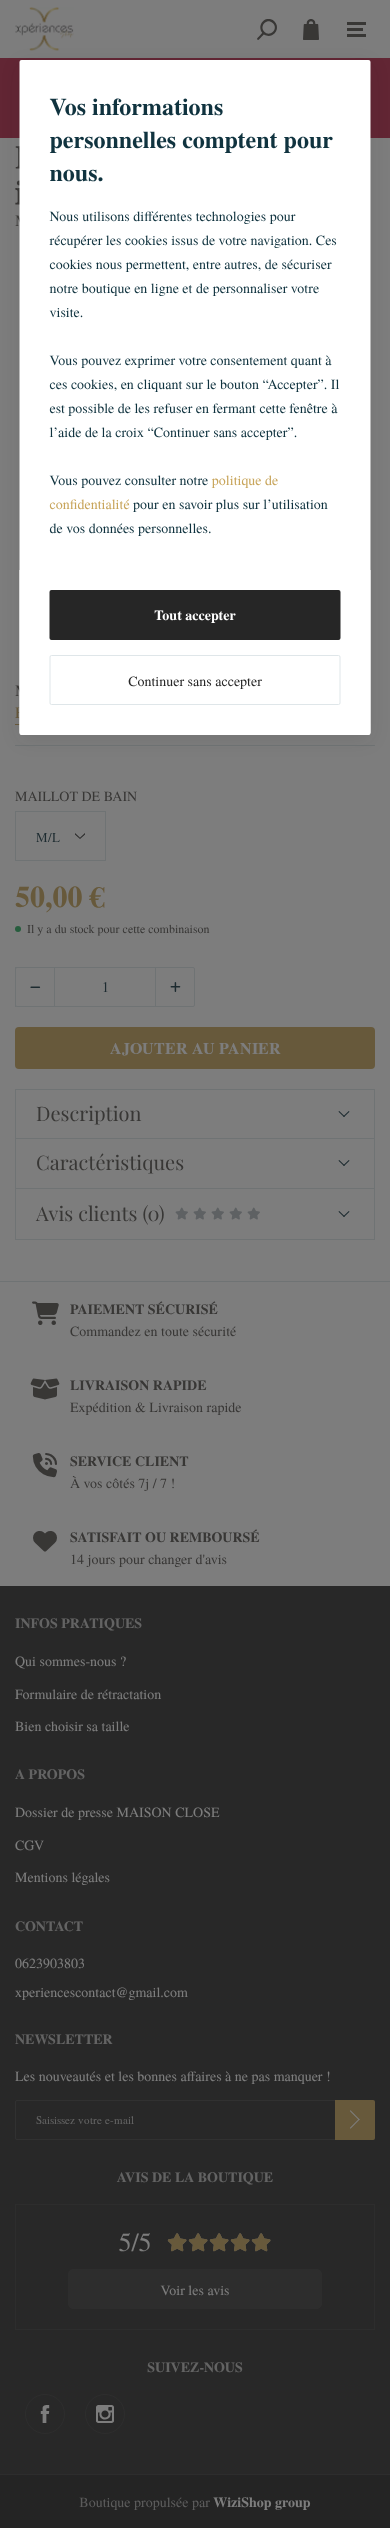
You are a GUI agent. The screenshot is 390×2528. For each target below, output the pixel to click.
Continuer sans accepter (195, 680)
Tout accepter (194, 614)
